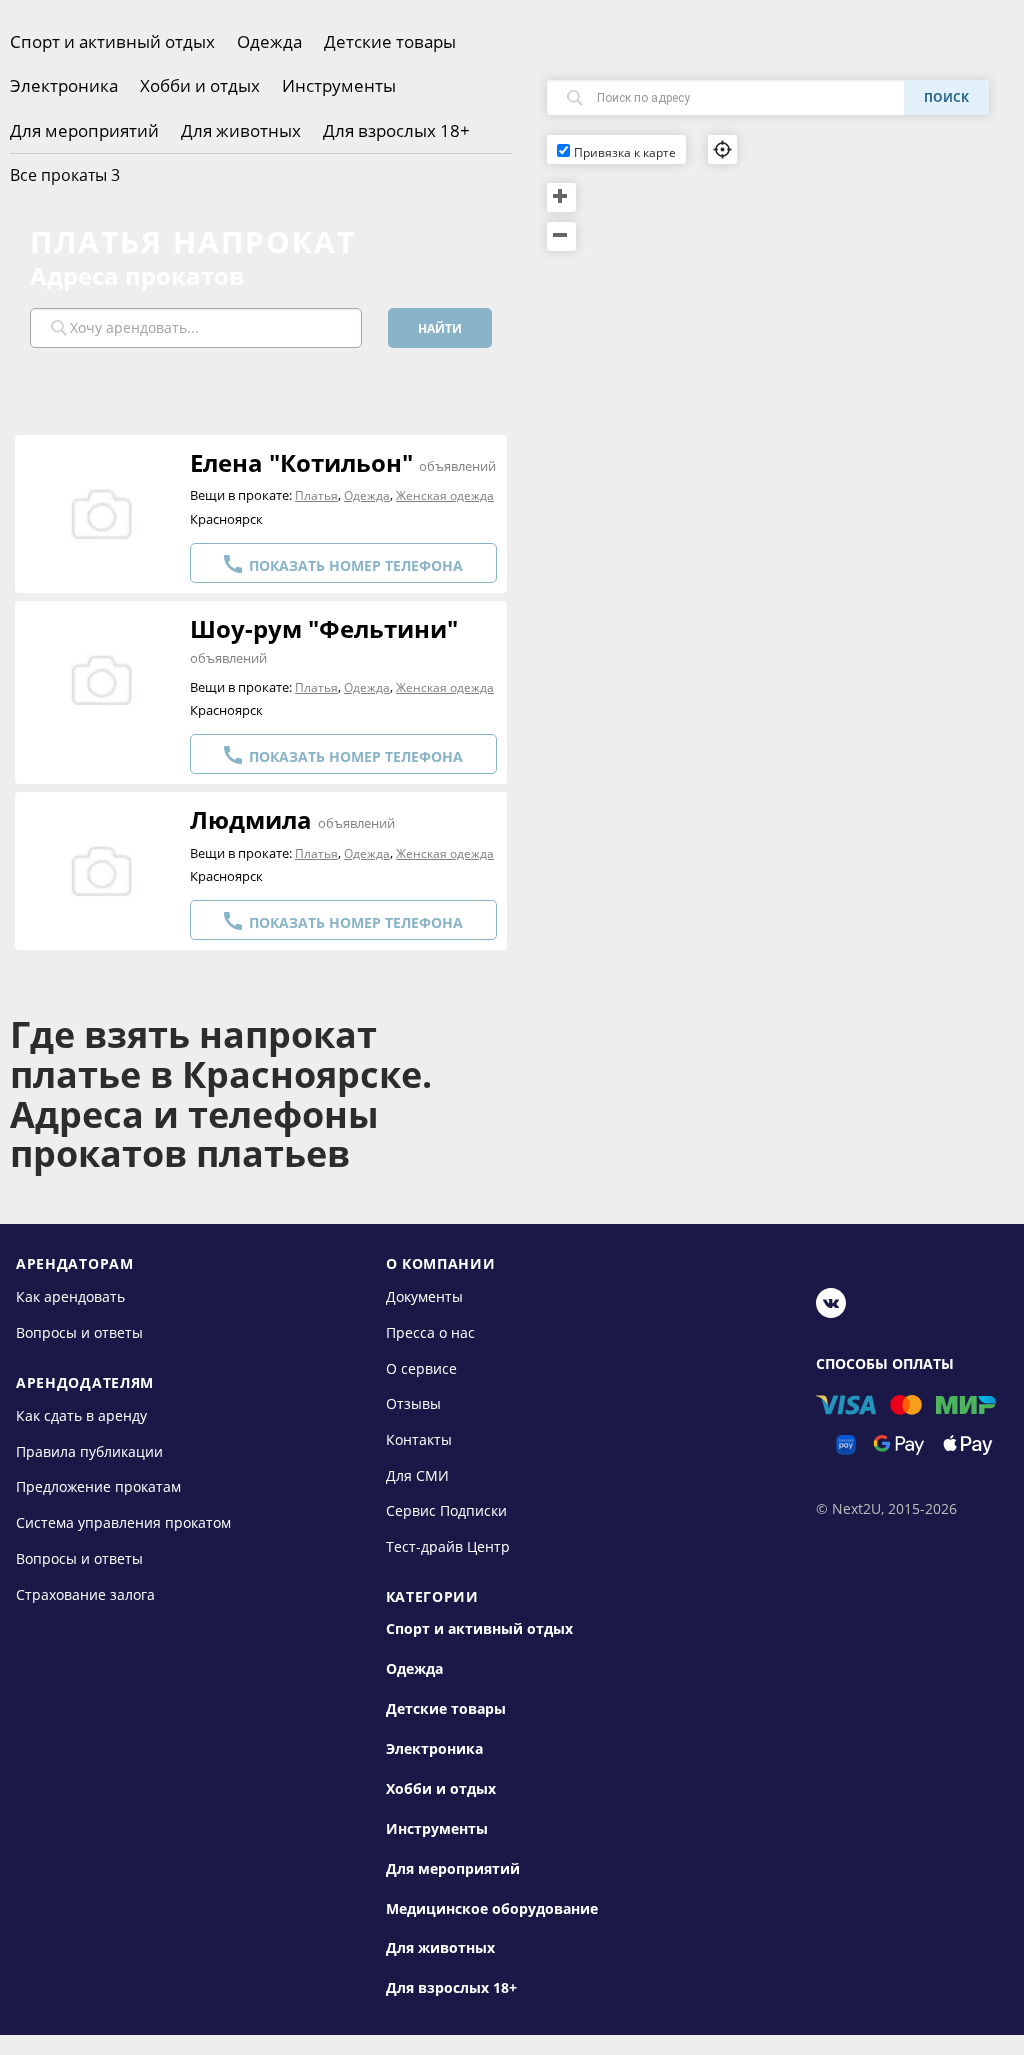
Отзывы (413, 1403)
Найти (440, 328)
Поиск (946, 97)
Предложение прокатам (98, 1486)
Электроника (64, 85)
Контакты (419, 1439)
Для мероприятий (84, 130)
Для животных (241, 130)
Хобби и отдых (200, 85)
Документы (424, 1296)
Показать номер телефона (342, 564)
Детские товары (390, 41)
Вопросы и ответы (79, 1332)
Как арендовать (70, 1296)
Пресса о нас (430, 1332)
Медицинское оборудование (492, 1909)
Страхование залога (85, 1593)
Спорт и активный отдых (112, 41)
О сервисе (421, 1367)
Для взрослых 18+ (396, 130)
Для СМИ (417, 1475)
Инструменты (339, 85)
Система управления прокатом (123, 1522)
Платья (316, 495)
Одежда (269, 41)
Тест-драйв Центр (448, 1546)
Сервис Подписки (446, 1510)
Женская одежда (445, 495)
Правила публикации (89, 1451)
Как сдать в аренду (81, 1415)
